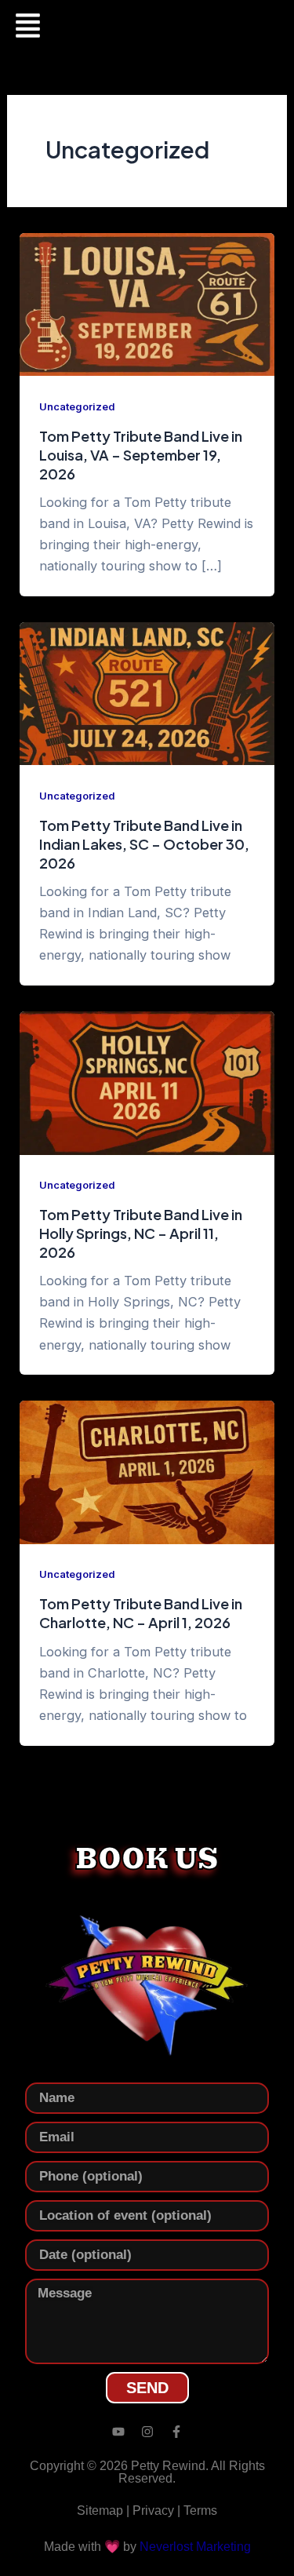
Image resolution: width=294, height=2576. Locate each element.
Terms (200, 2510)
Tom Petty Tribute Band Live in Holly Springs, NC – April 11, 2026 (141, 1233)
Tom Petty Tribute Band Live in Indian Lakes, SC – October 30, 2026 (144, 843)
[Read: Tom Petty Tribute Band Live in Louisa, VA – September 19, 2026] (147, 304)
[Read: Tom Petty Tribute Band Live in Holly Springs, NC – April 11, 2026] (147, 1082)
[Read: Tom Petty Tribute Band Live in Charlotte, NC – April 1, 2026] (147, 1471)
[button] (27, 27)
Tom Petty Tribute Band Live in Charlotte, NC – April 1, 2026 (141, 1613)
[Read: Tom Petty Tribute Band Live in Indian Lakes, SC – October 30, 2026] (147, 693)
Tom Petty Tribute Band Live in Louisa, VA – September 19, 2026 (141, 454)
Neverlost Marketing (195, 2546)
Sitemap (100, 2510)
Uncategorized (77, 407)
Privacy (153, 2510)
